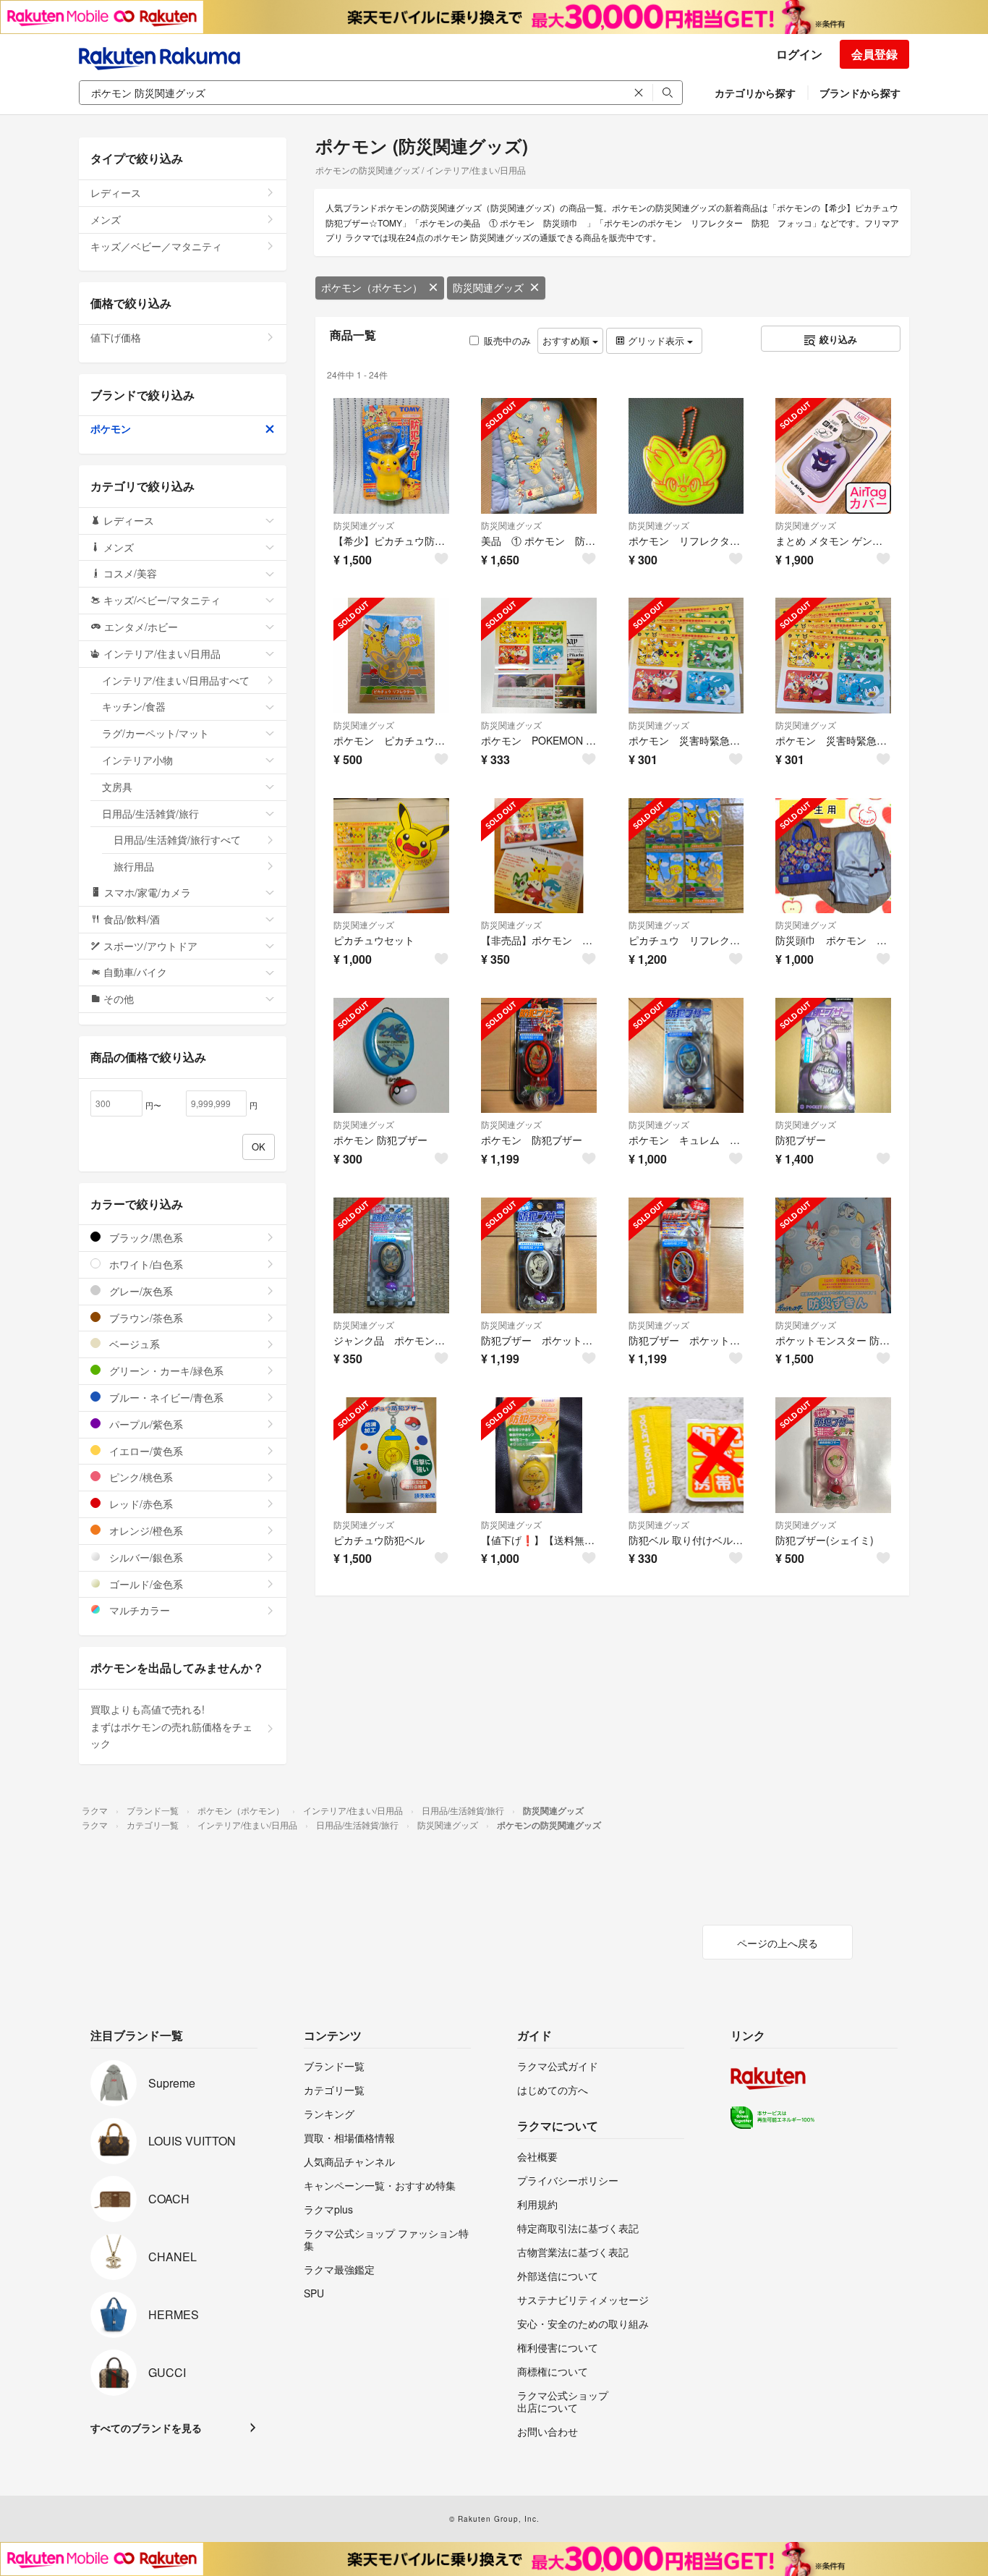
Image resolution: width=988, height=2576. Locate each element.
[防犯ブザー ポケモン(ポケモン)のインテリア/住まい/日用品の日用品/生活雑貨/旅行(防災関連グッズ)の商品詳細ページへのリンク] (833, 1056)
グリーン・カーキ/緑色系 (165, 1370)
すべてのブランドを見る (146, 2428)
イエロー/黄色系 (145, 1451)
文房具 (117, 787)
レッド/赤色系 (140, 1504)
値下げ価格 (116, 337)
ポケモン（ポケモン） (372, 287)
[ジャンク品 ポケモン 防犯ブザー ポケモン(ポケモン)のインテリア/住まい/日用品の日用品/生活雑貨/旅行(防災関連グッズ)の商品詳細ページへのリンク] (391, 1255)
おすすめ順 (567, 340)
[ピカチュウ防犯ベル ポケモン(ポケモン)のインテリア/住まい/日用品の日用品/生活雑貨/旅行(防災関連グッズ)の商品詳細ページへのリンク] (391, 1455)
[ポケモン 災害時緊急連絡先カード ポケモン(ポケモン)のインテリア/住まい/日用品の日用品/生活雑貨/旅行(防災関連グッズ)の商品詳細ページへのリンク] (686, 656)
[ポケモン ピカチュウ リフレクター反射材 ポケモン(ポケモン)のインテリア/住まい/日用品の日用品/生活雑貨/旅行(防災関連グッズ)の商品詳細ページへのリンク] (391, 656)
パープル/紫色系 (145, 1424)
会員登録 (874, 54)
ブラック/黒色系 (145, 1237)
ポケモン (111, 428)
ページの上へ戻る (778, 1943)
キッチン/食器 (134, 706)
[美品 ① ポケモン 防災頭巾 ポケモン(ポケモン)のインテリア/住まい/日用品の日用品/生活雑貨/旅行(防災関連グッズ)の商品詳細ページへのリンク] (539, 456)
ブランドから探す (860, 93)
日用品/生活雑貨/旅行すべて (177, 839)
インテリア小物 (137, 760)
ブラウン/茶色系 (145, 1318)
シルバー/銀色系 (145, 1557)
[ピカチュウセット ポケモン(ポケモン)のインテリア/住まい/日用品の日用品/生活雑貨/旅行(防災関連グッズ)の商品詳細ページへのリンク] (391, 856)
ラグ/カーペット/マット (156, 733)
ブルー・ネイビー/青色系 (165, 1397)
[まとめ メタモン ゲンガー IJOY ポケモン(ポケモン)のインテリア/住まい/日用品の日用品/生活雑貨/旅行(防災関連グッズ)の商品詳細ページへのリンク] (833, 456)
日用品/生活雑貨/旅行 (150, 813)
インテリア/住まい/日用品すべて (176, 680)
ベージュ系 (133, 1344)
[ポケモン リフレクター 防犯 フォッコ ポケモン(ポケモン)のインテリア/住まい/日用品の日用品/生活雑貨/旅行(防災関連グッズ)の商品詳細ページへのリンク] (686, 456)
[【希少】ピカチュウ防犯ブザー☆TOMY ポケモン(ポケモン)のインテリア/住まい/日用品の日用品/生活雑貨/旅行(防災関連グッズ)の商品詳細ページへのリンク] (391, 456)
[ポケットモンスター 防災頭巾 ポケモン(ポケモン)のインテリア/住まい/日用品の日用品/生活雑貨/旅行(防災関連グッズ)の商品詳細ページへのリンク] (833, 1255)
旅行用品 (134, 866)
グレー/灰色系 (140, 1291)
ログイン (799, 54)
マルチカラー (138, 1610)
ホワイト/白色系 (145, 1264)
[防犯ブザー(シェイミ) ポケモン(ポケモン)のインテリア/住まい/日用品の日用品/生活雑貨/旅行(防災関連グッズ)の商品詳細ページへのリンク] (833, 1455)
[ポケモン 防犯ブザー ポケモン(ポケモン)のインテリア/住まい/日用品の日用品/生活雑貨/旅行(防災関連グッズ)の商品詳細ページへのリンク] (391, 1056)
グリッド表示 (656, 340)
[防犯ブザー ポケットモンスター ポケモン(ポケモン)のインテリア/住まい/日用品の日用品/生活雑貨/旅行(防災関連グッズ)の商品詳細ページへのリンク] (539, 1255)
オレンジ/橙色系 (145, 1530)
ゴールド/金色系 (145, 1584)
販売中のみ (507, 340)
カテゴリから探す (755, 93)
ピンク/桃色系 (140, 1477)
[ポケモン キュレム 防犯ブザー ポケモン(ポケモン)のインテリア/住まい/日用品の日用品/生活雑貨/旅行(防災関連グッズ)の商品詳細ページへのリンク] (686, 1056)
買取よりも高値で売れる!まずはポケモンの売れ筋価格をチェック (171, 1726)
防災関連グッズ (488, 287)
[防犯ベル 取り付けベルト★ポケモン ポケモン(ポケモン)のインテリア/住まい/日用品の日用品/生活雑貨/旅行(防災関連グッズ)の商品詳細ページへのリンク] (686, 1455)
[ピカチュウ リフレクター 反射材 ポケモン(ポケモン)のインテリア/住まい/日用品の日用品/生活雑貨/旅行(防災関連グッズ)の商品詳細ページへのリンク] (686, 856)
